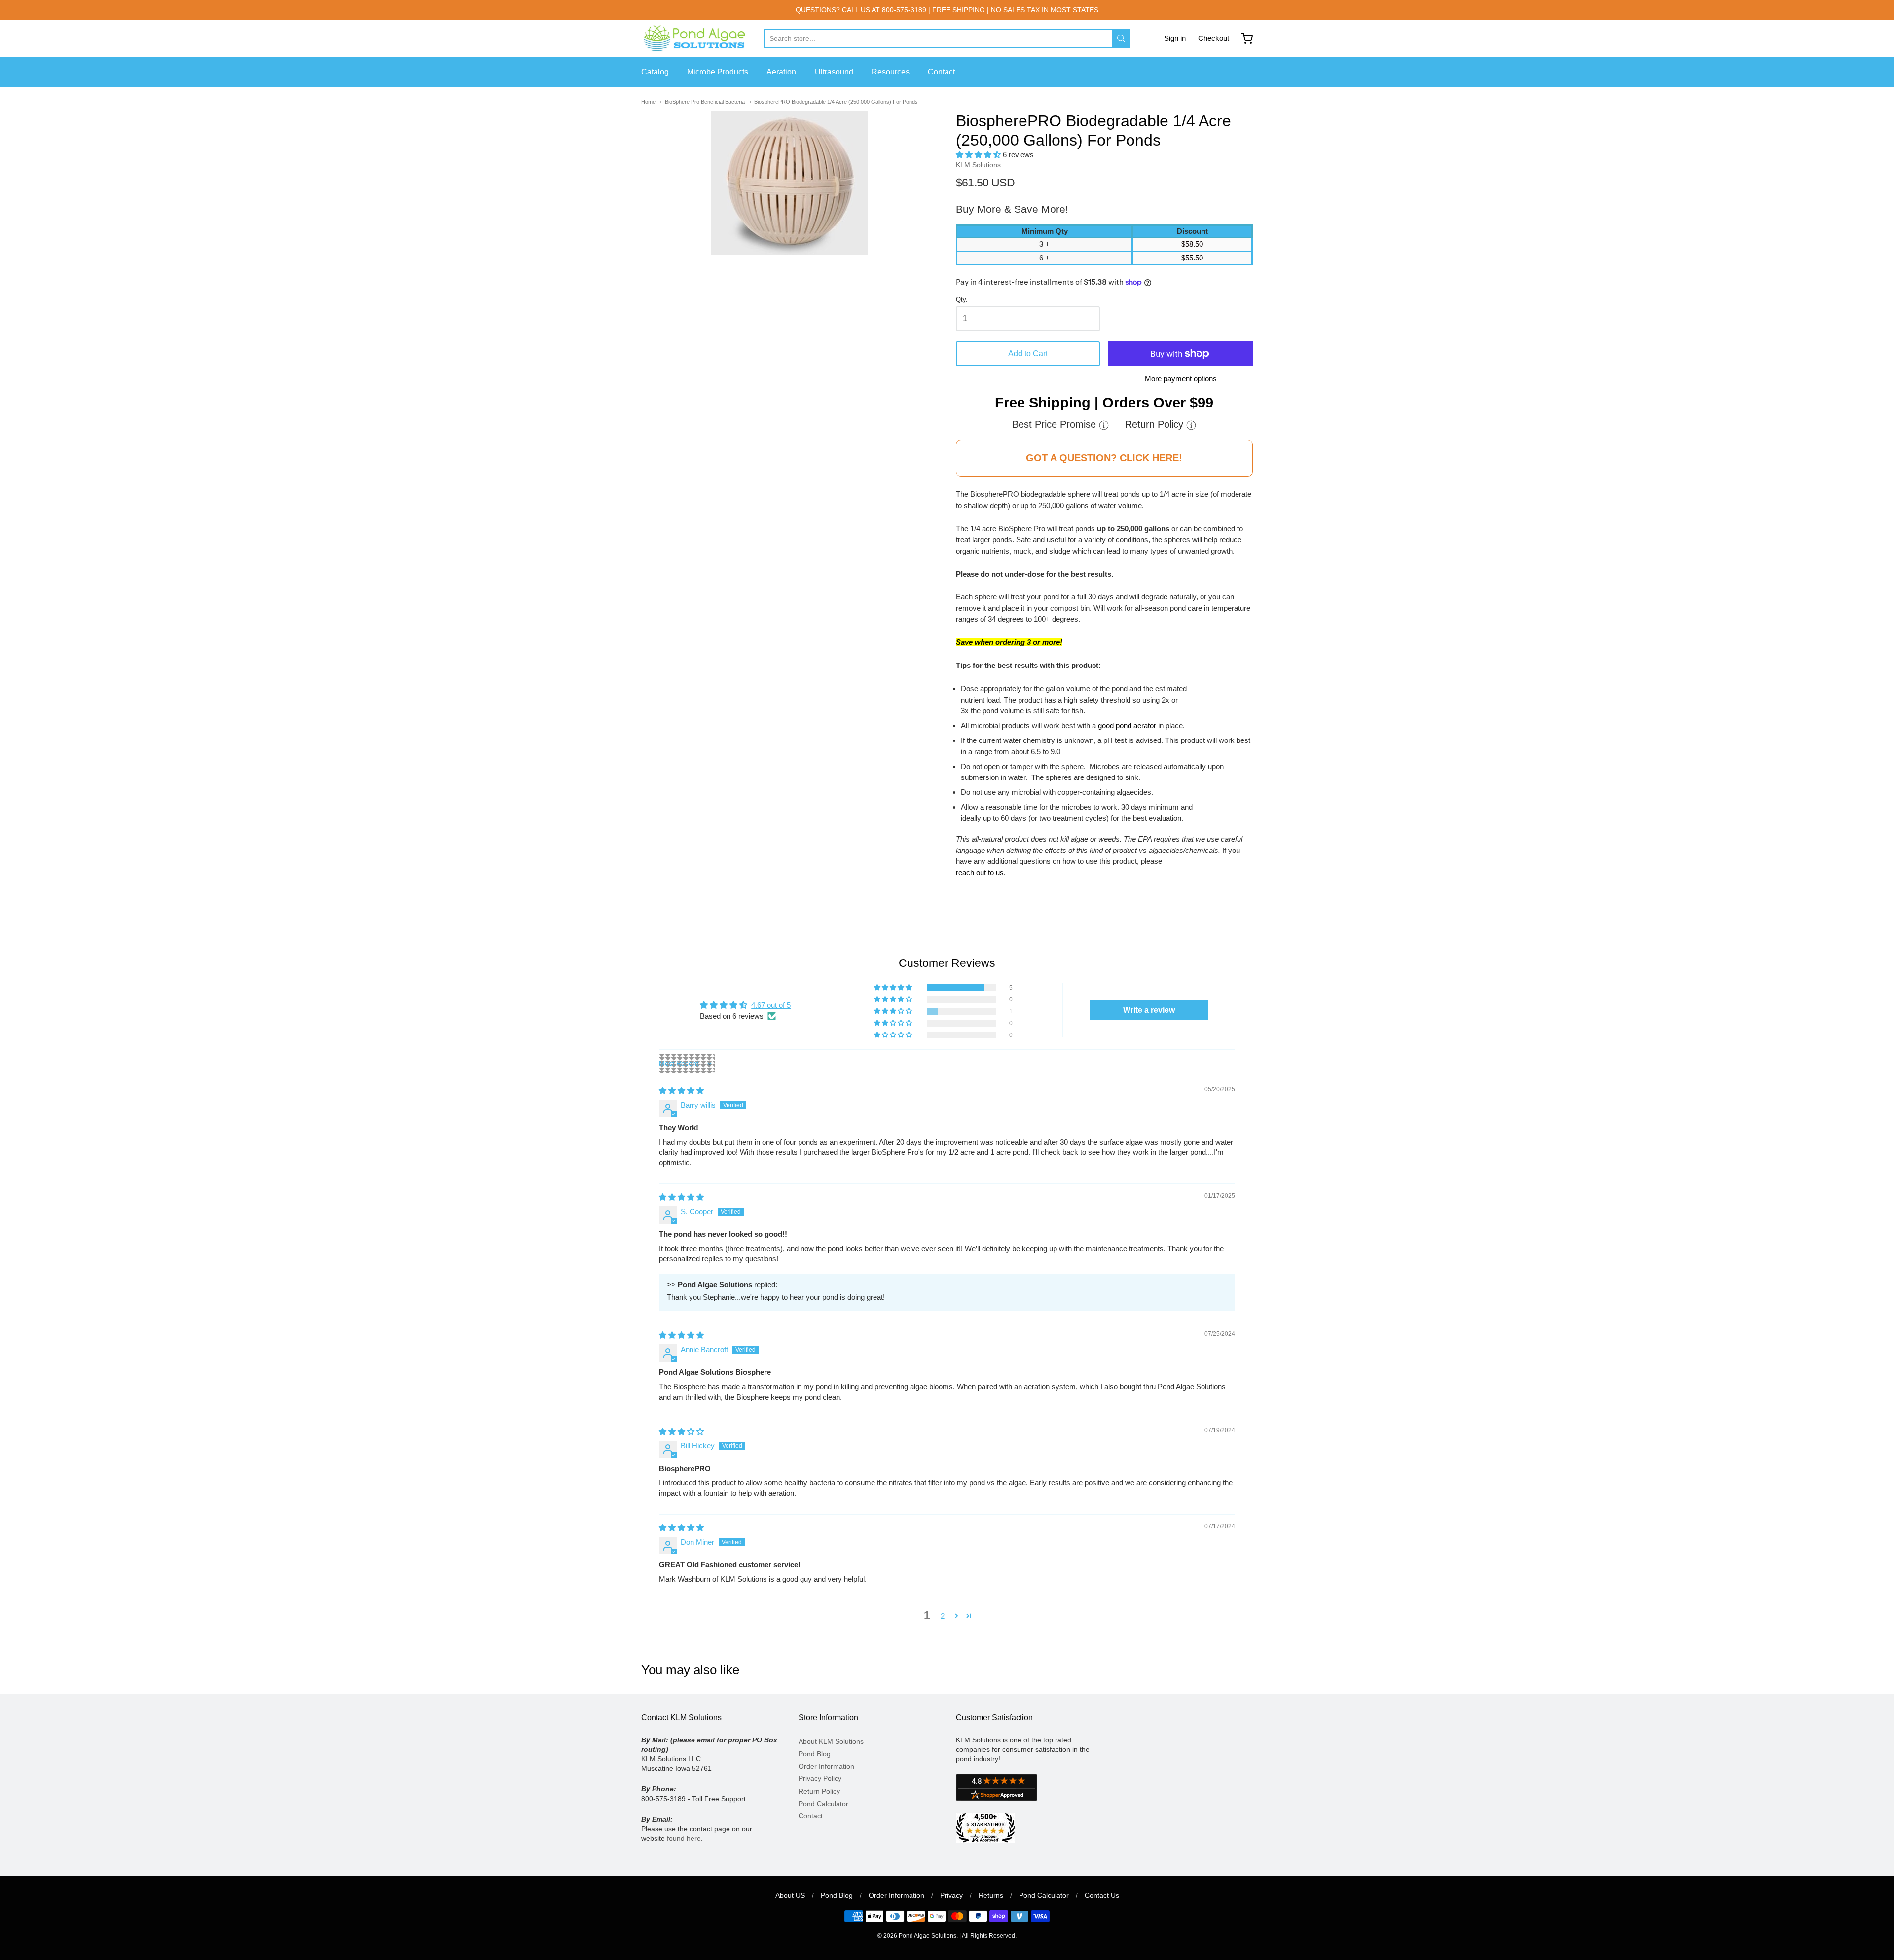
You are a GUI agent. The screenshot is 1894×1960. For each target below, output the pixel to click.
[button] (979, 155)
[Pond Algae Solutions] (702, 38)
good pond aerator (1127, 725)
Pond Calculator (823, 1804)
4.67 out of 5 (771, 1005)
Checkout (1214, 38)
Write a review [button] (1149, 1010)
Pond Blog (815, 1754)
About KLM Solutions (831, 1741)
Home (648, 102)
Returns (991, 1895)
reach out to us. (981, 872)
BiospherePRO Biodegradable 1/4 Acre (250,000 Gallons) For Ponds (836, 102)
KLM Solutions (978, 165)
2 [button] (943, 1616)
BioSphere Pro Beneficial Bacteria (705, 102)
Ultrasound (834, 72)
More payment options (1181, 379)
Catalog (655, 72)
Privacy (951, 1895)
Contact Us (1102, 1895)
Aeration (781, 72)
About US (790, 1895)
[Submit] (1121, 38)
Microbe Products (718, 72)
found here (684, 1838)
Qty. (962, 300)
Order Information (826, 1766)
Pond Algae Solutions (928, 1936)
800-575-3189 (904, 10)
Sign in (1175, 38)
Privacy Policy (820, 1778)
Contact (941, 72)
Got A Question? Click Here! (1104, 458)
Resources (891, 72)
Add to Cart (1028, 353)
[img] (681, 1091)
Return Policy (819, 1791)
